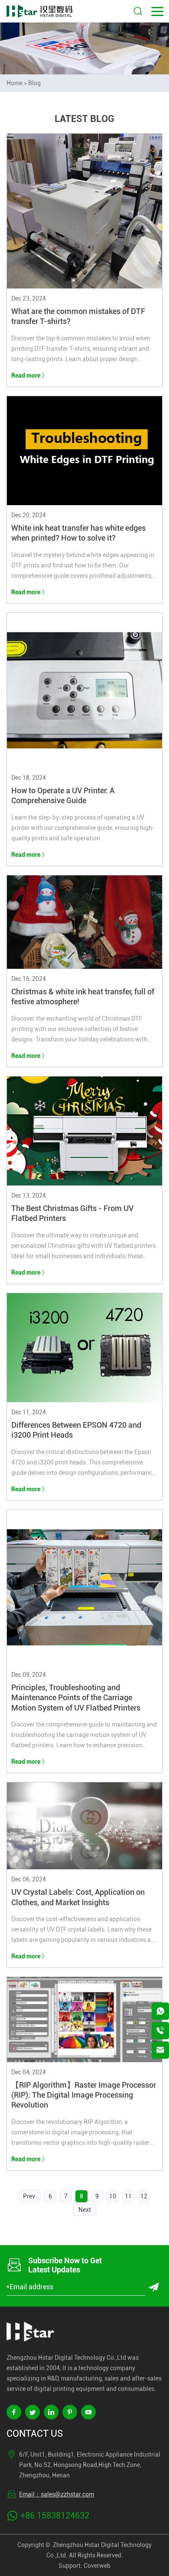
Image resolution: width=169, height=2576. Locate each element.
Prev (29, 2196)
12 (144, 2196)
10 (113, 2196)
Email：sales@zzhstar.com (57, 2494)
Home (15, 83)
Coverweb (97, 2566)
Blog (34, 83)
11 (128, 2196)
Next (85, 2210)
